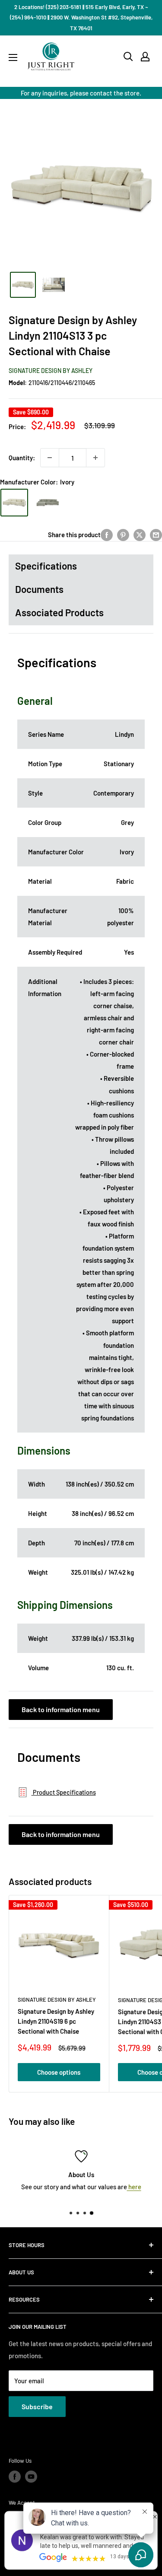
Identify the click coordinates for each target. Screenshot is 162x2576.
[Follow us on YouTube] (31, 2477)
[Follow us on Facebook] (15, 2477)
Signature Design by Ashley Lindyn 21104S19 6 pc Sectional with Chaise (56, 2021)
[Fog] (48, 503)
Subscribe (37, 2406)
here (134, 2187)
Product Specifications (64, 1792)
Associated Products (59, 612)
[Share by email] (156, 535)
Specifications (46, 566)
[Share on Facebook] (107, 535)
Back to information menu (61, 1709)
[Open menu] (13, 57)
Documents (39, 589)
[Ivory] (14, 503)
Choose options (59, 2072)
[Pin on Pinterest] (123, 535)
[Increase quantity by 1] (95, 458)
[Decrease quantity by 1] (50, 458)
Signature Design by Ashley (51, 371)
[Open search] (128, 57)
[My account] (145, 57)
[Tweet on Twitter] (140, 535)
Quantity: (22, 458)
